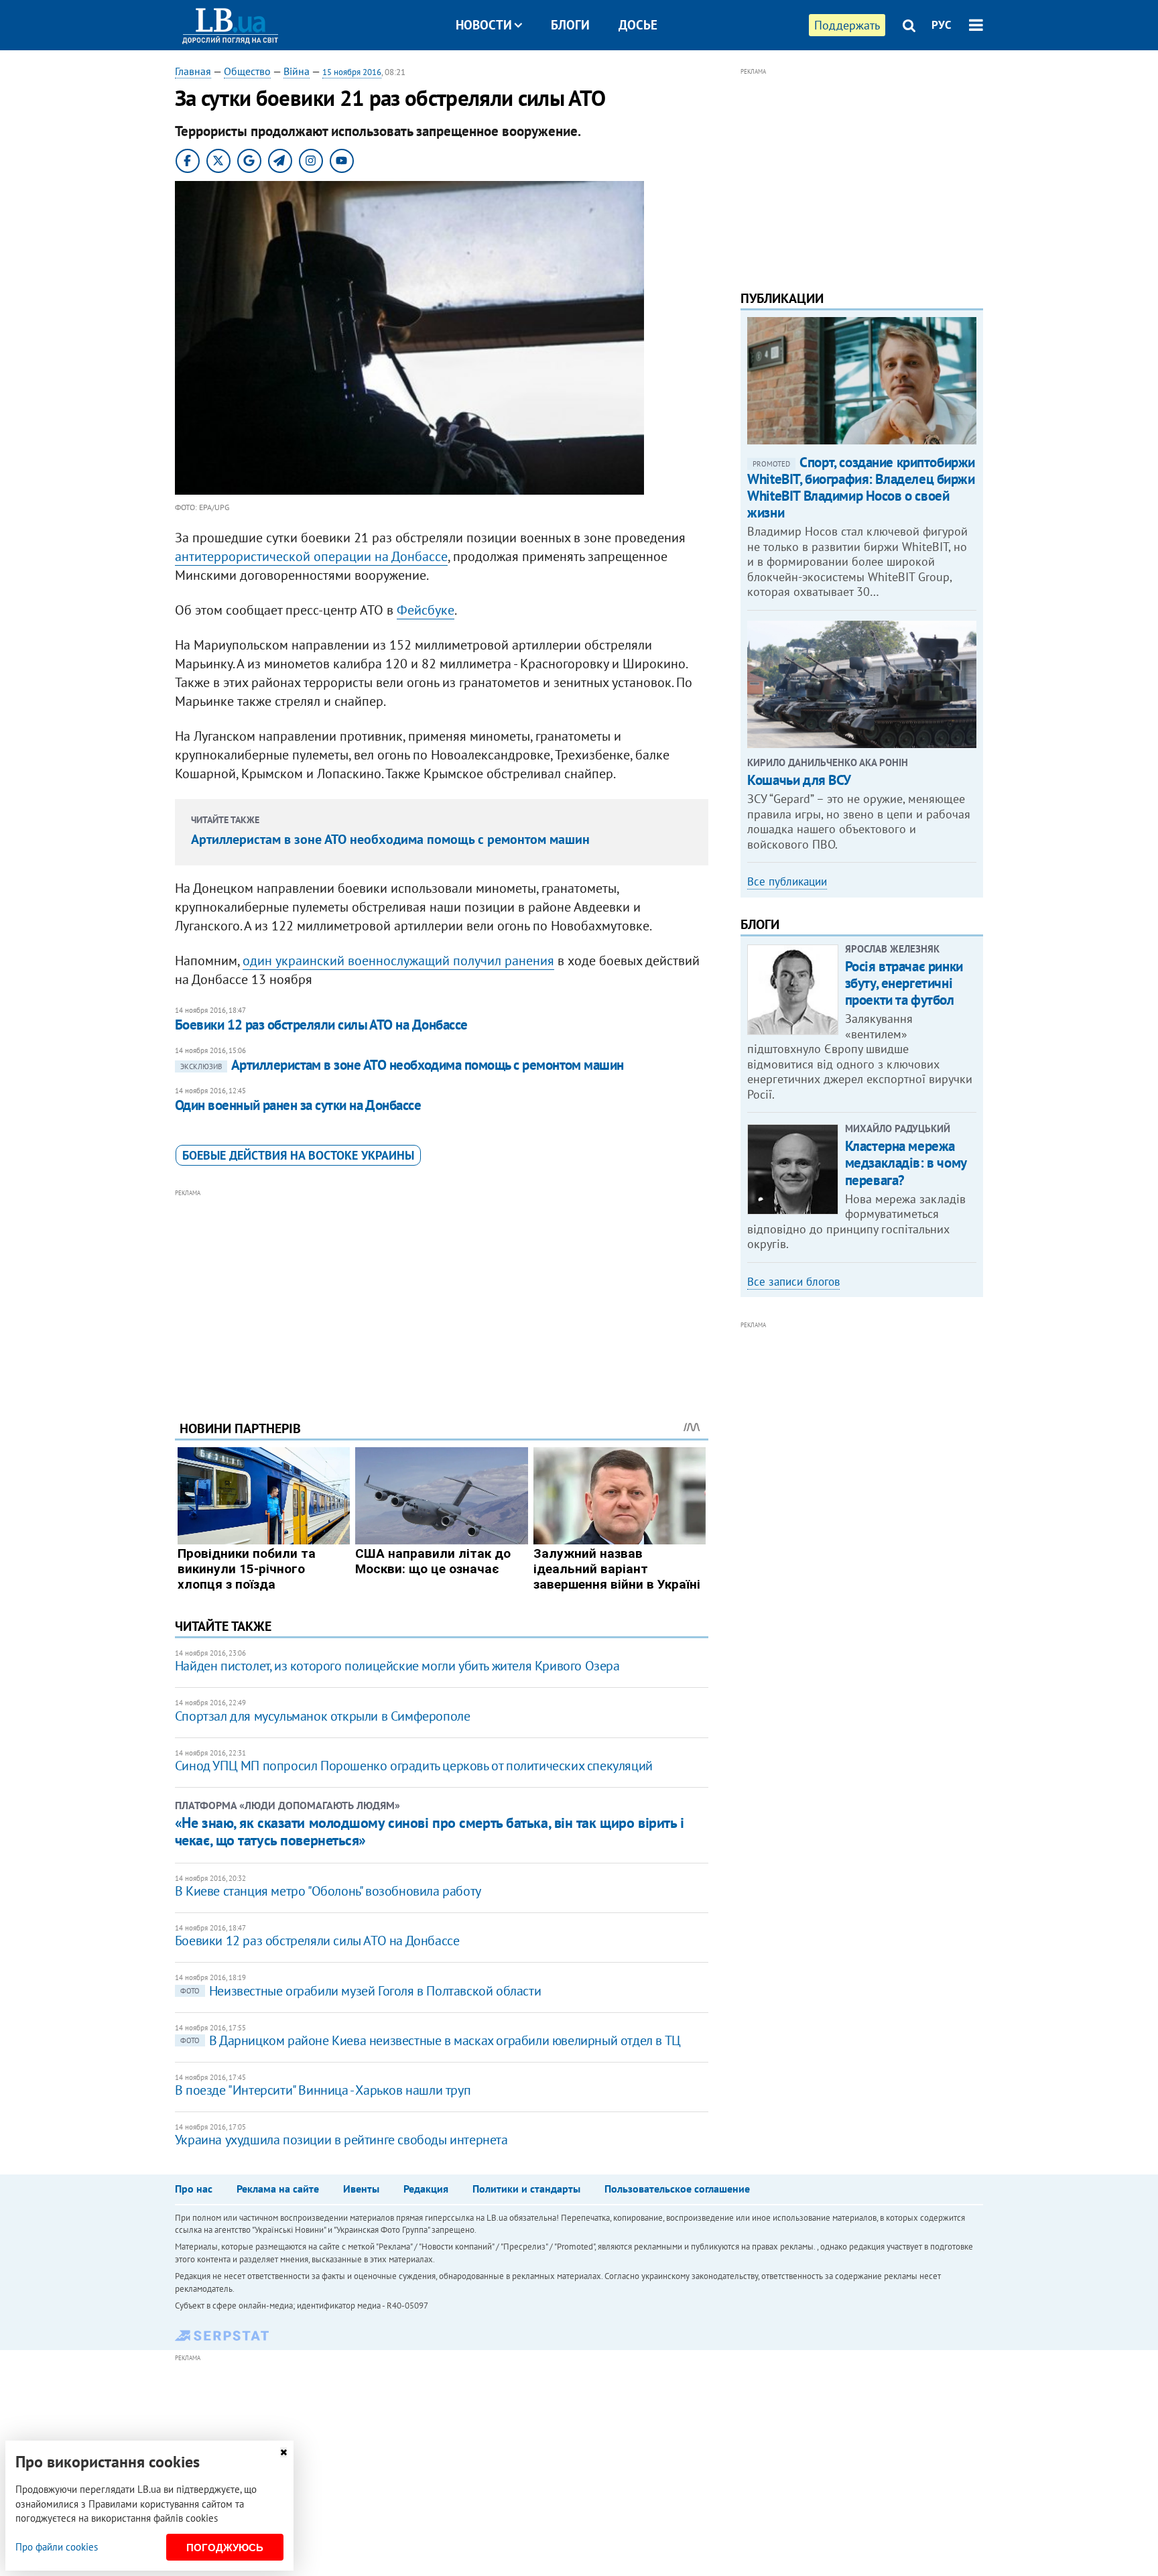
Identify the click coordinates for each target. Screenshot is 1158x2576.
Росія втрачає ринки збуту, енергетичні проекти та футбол (904, 983)
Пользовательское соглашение (677, 2189)
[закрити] (283, 2452)
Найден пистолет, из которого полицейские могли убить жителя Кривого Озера (397, 1666)
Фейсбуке (426, 610)
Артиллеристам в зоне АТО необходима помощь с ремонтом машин (390, 839)
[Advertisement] (442, 1294)
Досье (638, 25)
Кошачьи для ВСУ (799, 780)
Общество (247, 71)
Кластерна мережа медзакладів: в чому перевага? (906, 1163)
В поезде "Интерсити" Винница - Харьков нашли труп (323, 2090)
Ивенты (361, 2189)
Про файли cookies (57, 2547)
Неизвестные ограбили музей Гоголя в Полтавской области (361, 1991)
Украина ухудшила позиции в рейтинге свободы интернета (341, 2140)
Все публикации (787, 881)
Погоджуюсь (225, 2548)
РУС (942, 25)
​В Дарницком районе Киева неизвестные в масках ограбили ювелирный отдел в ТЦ (431, 2040)
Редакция (426, 2189)
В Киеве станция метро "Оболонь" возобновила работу (328, 1891)
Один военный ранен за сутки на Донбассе (298, 1105)
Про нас (194, 2189)
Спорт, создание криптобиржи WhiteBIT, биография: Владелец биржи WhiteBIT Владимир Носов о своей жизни (861, 488)
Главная (193, 71)
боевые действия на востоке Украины (298, 1155)
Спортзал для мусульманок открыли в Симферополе (323, 1716)
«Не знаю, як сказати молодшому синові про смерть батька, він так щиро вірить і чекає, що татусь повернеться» (430, 1831)
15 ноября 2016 (352, 72)
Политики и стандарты (526, 2189)
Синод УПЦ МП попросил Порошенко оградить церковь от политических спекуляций (414, 1766)
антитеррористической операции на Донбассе (311, 556)
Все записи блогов (793, 1282)
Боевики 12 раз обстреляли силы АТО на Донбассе (321, 1025)
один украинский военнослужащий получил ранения (398, 961)
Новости (484, 25)
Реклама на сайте (278, 2189)
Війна (297, 71)
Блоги (570, 25)
